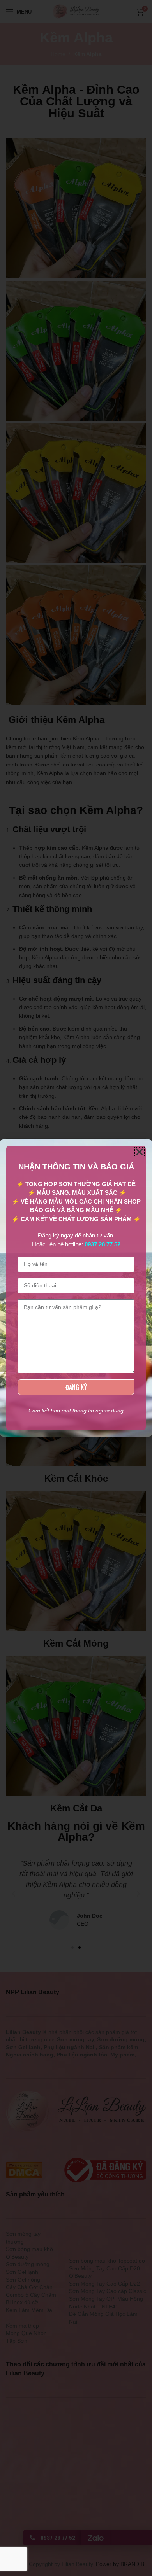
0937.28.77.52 (103, 1244)
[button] (139, 1152)
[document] (76, 1288)
